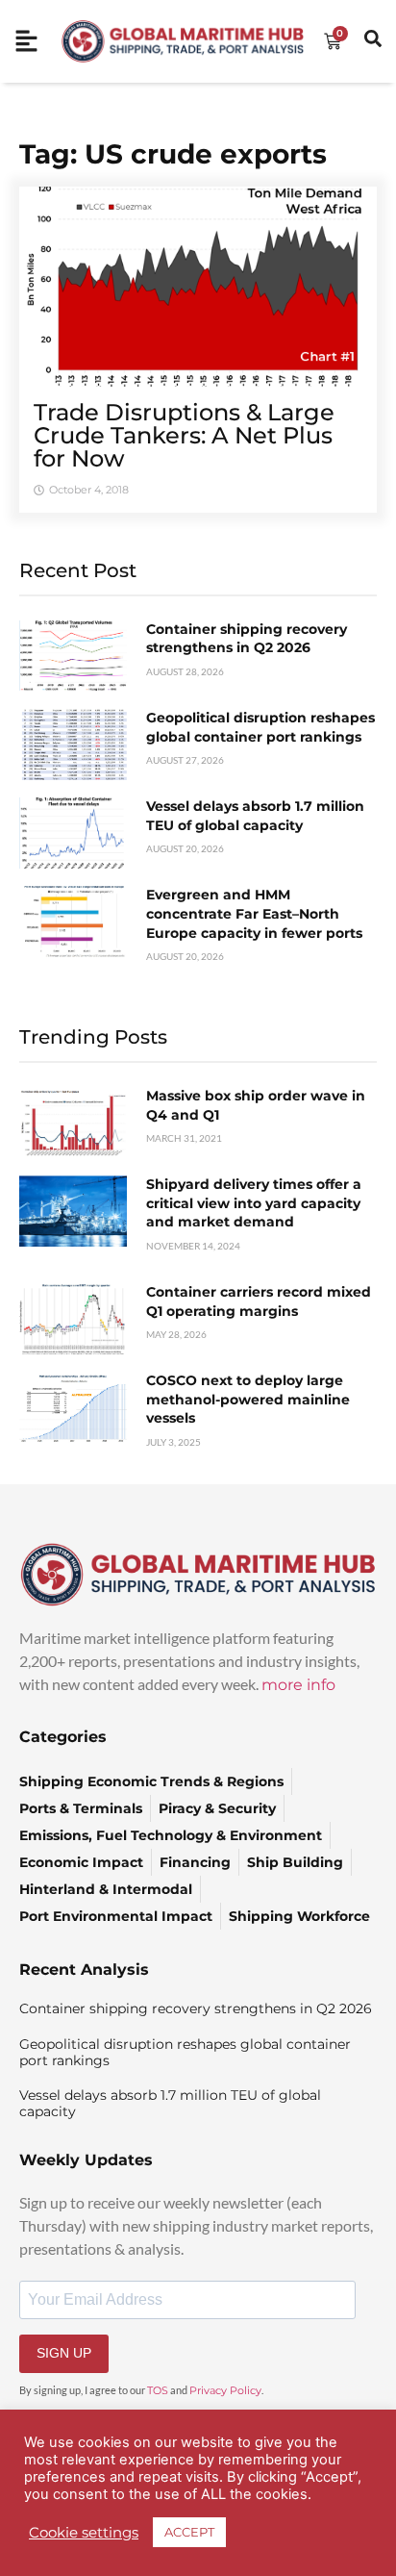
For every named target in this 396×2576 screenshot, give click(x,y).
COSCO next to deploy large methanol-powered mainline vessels (248, 1399)
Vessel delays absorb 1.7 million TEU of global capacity (255, 816)
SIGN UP (64, 2353)
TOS (158, 2390)
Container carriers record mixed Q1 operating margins (259, 1301)
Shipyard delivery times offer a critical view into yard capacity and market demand (254, 1203)
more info (298, 1685)
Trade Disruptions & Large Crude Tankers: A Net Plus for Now (184, 435)
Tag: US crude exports (173, 154)
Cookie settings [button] (84, 2533)
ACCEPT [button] (189, 2532)
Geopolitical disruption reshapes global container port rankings (260, 727)
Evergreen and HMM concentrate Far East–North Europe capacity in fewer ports (254, 913)
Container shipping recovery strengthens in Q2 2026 (247, 639)
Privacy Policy (225, 2390)
